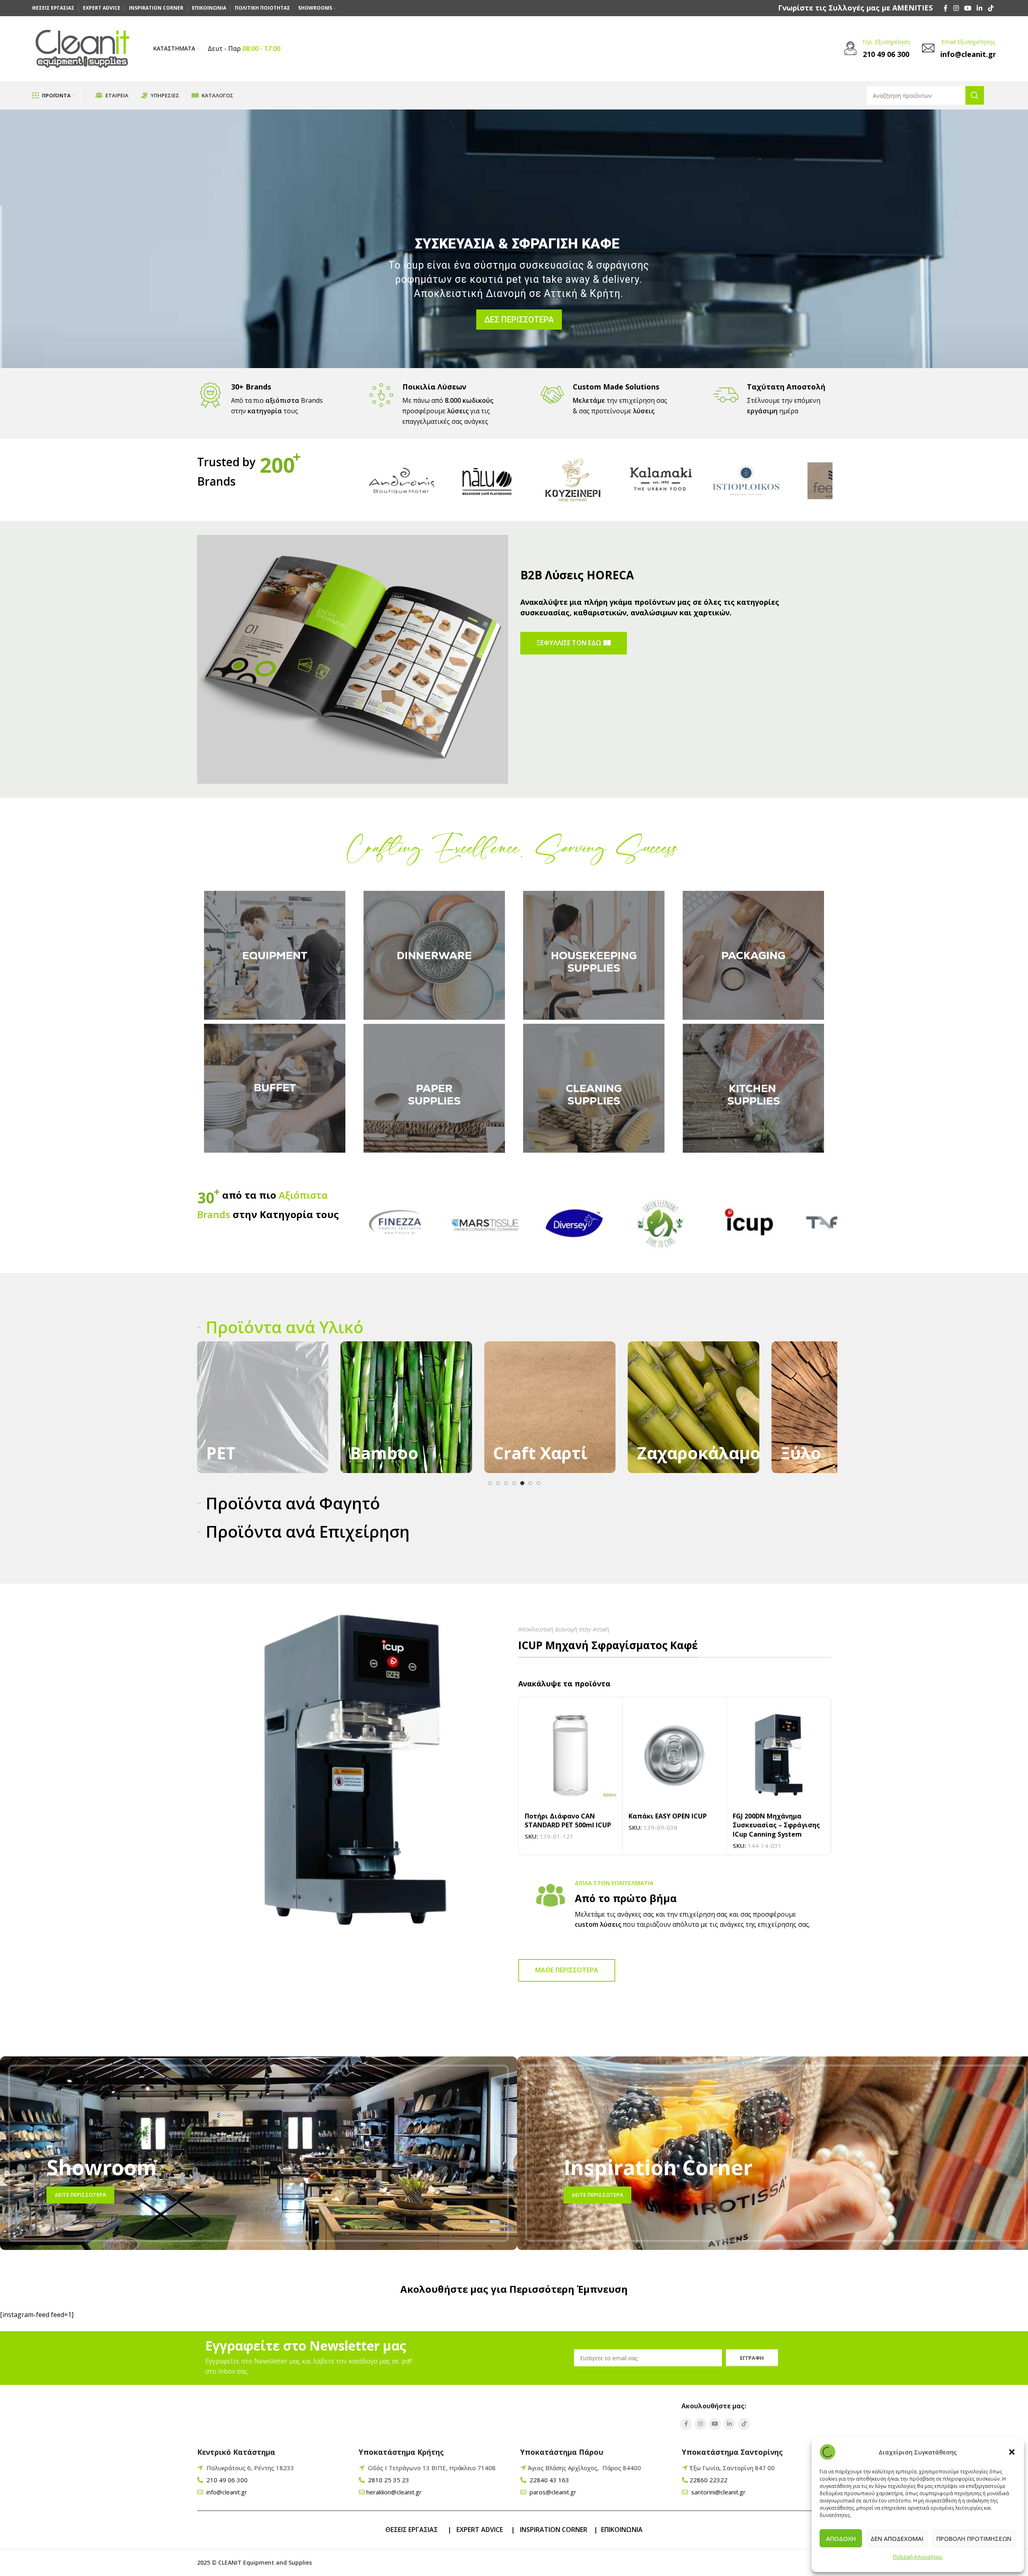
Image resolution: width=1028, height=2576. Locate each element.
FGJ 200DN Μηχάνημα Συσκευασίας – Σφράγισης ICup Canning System (776, 1825)
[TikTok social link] (991, 8)
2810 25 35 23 (388, 2480)
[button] (1012, 2452)
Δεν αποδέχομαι (897, 2538)
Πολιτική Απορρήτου (918, 2557)
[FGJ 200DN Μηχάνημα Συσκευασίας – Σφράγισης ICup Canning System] (779, 1756)
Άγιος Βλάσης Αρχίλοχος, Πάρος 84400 (584, 2468)
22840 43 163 (549, 2480)
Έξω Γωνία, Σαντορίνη (732, 2468)
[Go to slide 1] (490, 1483)
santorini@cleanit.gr (718, 2492)
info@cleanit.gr (226, 2492)
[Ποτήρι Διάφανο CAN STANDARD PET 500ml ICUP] (571, 1756)
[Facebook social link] (946, 8)
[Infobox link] (855, 8)
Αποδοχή (841, 2538)
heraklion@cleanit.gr (394, 2492)
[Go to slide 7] (538, 1483)
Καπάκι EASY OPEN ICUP (668, 1816)
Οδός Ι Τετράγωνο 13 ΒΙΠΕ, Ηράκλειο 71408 (432, 2468)
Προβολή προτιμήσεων (974, 2538)
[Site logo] (82, 48)
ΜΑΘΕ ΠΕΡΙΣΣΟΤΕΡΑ (567, 1970)
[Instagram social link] (956, 8)
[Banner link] (263, 1407)
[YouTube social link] (968, 8)
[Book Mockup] (353, 659)
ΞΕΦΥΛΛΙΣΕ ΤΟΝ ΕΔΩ (569, 643)
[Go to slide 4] (514, 1483)
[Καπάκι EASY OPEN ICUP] (674, 1756)
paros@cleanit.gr (552, 2492)
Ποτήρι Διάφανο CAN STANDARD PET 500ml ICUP (568, 1820)
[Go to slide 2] (498, 1483)
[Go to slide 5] (522, 1483)
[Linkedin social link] (980, 8)
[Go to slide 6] (530, 1483)
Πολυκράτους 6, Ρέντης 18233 (250, 2468)
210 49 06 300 (226, 2480)
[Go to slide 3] (506, 1483)
